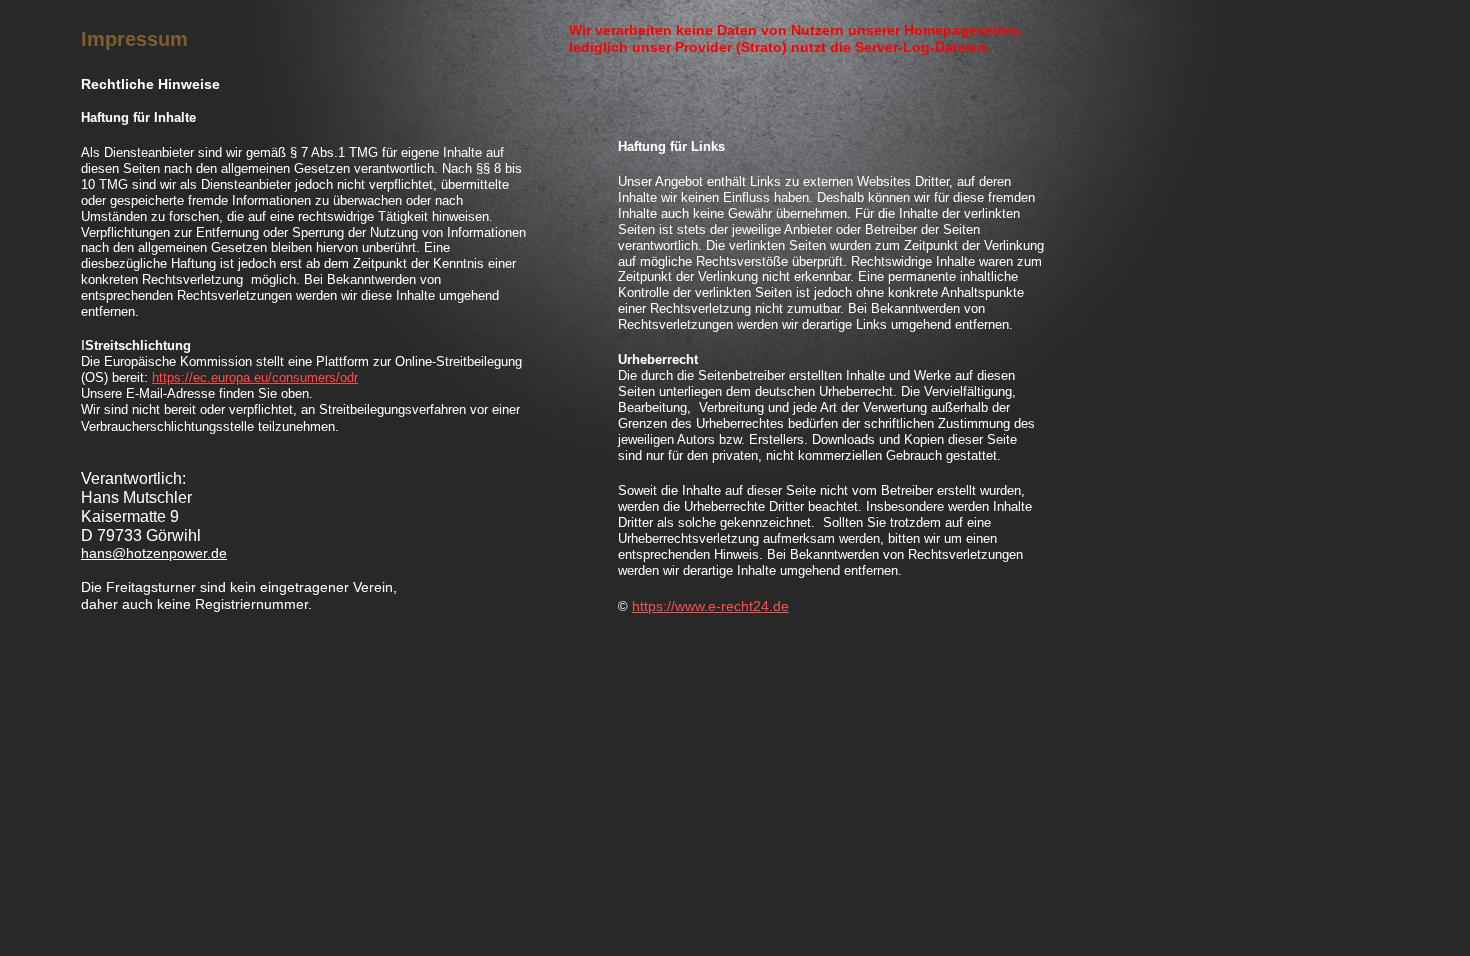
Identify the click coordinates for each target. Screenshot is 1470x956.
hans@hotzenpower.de (154, 553)
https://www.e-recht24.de (710, 606)
